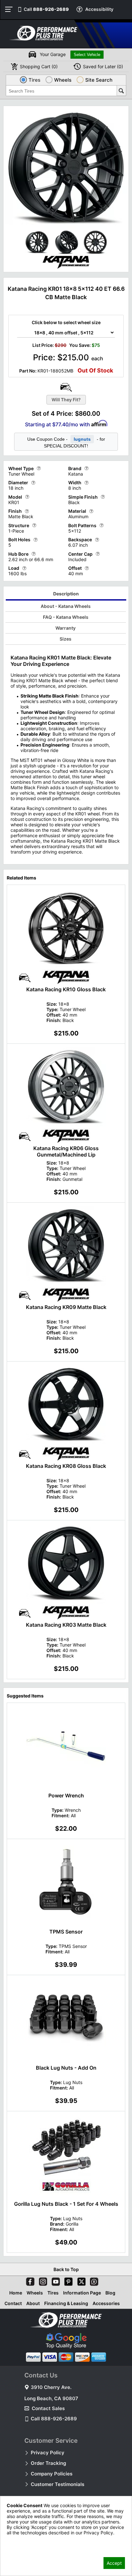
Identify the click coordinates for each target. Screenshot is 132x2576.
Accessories (106, 2303)
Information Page (82, 2293)
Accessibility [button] (99, 9)
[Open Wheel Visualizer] (66, 387)
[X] (80, 2280)
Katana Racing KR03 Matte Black (66, 1625)
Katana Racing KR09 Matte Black (66, 1307)
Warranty (66, 628)
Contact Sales (48, 2408)
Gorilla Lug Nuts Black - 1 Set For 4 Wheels (66, 2204)
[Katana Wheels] (66, 268)
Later (103, 66)
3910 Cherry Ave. (51, 2387)
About (33, 2303)
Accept (114, 2563)
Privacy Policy (48, 2453)
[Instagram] (42, 2280)
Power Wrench (66, 1795)
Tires (53, 2293)
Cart (39, 66)
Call (46, 9)
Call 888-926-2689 (54, 2419)
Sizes (66, 639)
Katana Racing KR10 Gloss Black (66, 989)
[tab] (66, 595)
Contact (13, 2303)
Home (16, 2293)
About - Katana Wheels (66, 606)
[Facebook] (29, 2280)
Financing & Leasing (66, 2303)
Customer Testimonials (58, 2484)
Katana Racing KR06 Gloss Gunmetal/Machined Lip (66, 1151)
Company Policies (52, 2474)
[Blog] (93, 2280)
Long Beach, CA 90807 (51, 2398)
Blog (110, 2293)
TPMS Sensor (66, 1932)
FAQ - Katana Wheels (66, 617)
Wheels (35, 2293)
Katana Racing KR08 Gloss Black (66, 1466)
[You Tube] (54, 2280)
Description (66, 594)
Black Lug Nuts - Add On (66, 2068)
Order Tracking (48, 2463)
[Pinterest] (67, 2280)
